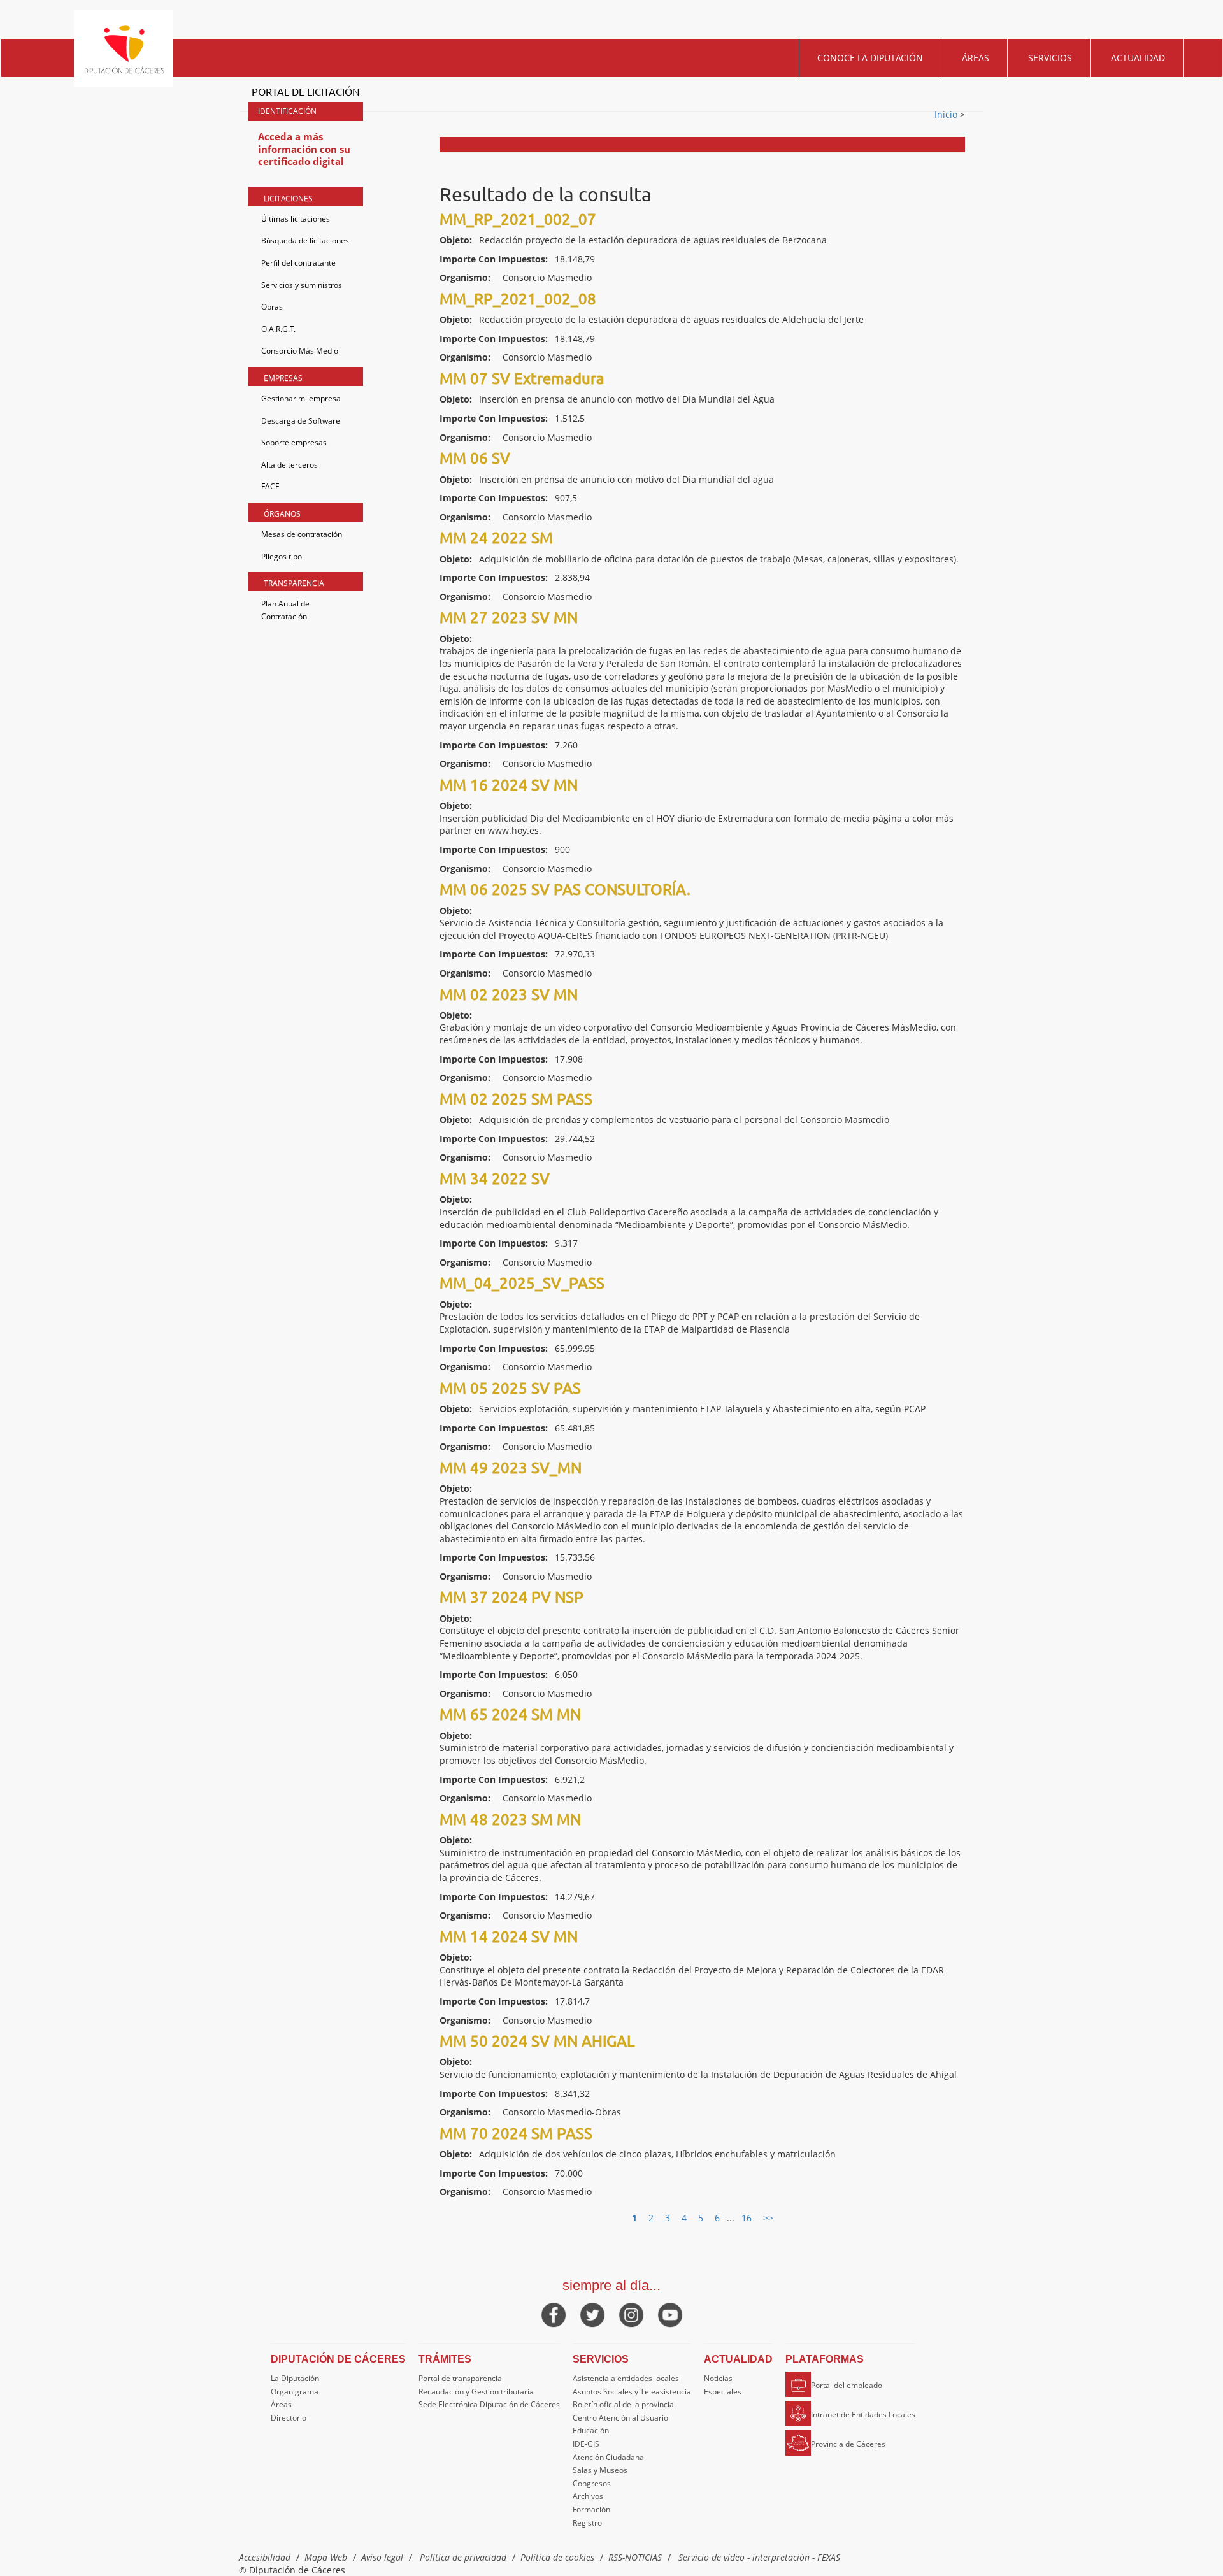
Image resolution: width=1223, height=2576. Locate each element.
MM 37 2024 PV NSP (511, 1597)
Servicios (1050, 58)
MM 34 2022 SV (495, 1178)
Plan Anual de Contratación (285, 610)
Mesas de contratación (302, 534)
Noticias (718, 2378)
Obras (272, 307)
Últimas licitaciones (296, 219)
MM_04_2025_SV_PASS (522, 1283)
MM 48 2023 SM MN (510, 1819)
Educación (591, 2430)
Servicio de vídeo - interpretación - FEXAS (759, 2557)
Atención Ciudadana (608, 2457)
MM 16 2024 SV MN (509, 784)
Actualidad (1138, 58)
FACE (270, 486)
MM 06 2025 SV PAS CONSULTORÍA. (565, 889)
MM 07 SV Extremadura (522, 378)
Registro (587, 2523)
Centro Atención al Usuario (620, 2418)
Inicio (947, 114)
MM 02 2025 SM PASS (516, 1098)
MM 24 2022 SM (496, 537)
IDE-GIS (586, 2444)
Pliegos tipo (282, 556)
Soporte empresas (294, 442)
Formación (591, 2509)
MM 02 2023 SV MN (509, 994)
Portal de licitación (306, 91)
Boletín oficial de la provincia (623, 2404)
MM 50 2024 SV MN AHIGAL (537, 2041)
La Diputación (295, 2378)
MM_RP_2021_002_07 (518, 219)
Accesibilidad (265, 2557)
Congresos (592, 2483)
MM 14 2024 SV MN (509, 1936)
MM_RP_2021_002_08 (518, 298)
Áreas (976, 58)
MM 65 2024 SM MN (510, 1714)
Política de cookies (557, 2557)
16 (747, 2218)
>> (768, 2218)
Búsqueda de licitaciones (305, 240)
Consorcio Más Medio (300, 351)
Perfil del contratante (298, 263)
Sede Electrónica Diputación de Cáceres (489, 2404)
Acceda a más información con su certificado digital (304, 149)
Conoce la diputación (870, 58)
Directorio (289, 2418)
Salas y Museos (600, 2470)
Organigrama (295, 2392)
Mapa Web (326, 2557)
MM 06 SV (475, 458)
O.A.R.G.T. (278, 329)
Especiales (723, 2392)
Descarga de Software (301, 421)
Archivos (588, 2496)
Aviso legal (382, 2557)
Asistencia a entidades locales (626, 2378)
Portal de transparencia (460, 2378)
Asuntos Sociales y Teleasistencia (632, 2392)
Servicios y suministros (302, 285)
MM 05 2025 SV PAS (510, 1388)
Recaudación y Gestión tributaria (476, 2392)
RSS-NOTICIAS (635, 2557)
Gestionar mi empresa (301, 398)
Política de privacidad (463, 2557)
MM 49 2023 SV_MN (511, 1467)
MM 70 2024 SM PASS (516, 2133)
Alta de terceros (290, 465)
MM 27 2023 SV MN (509, 617)
